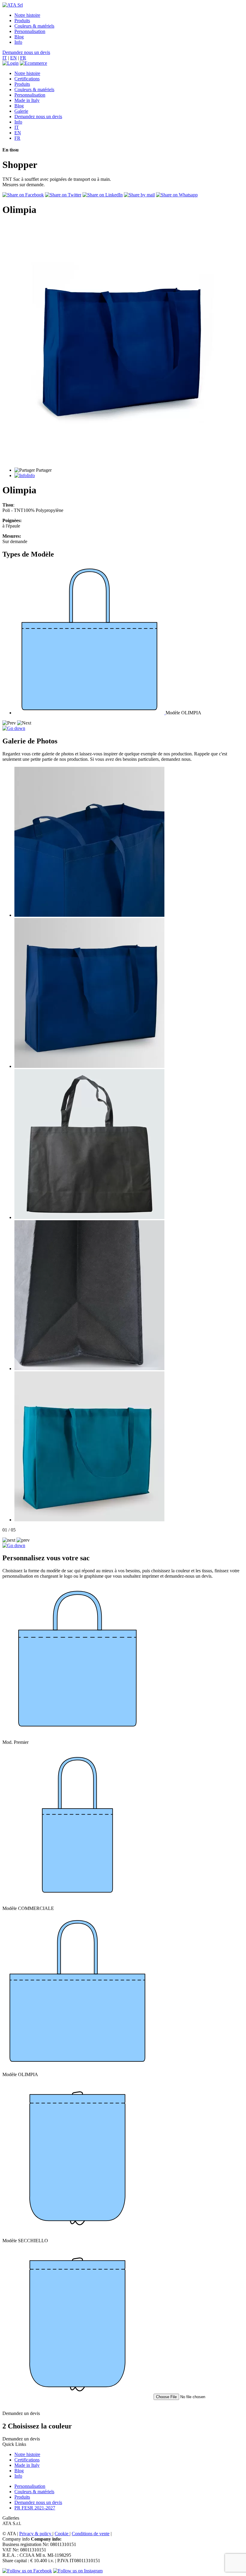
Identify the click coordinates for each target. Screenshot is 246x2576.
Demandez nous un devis (26, 52)
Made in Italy (27, 100)
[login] (10, 63)
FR (23, 58)
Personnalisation (30, 31)
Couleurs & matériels (34, 26)
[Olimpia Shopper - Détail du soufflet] (89, 1369)
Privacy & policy (36, 2534)
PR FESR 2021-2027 (35, 2508)
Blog (19, 37)
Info (18, 42)
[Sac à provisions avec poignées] (89, 1217)
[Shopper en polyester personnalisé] (89, 1066)
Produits (22, 21)
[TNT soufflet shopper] (89, 915)
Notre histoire (27, 15)
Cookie (62, 2534)
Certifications (27, 79)
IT (5, 58)
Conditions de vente (91, 2534)
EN (13, 58)
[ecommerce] (33, 63)
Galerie (21, 111)
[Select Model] (90, 713)
